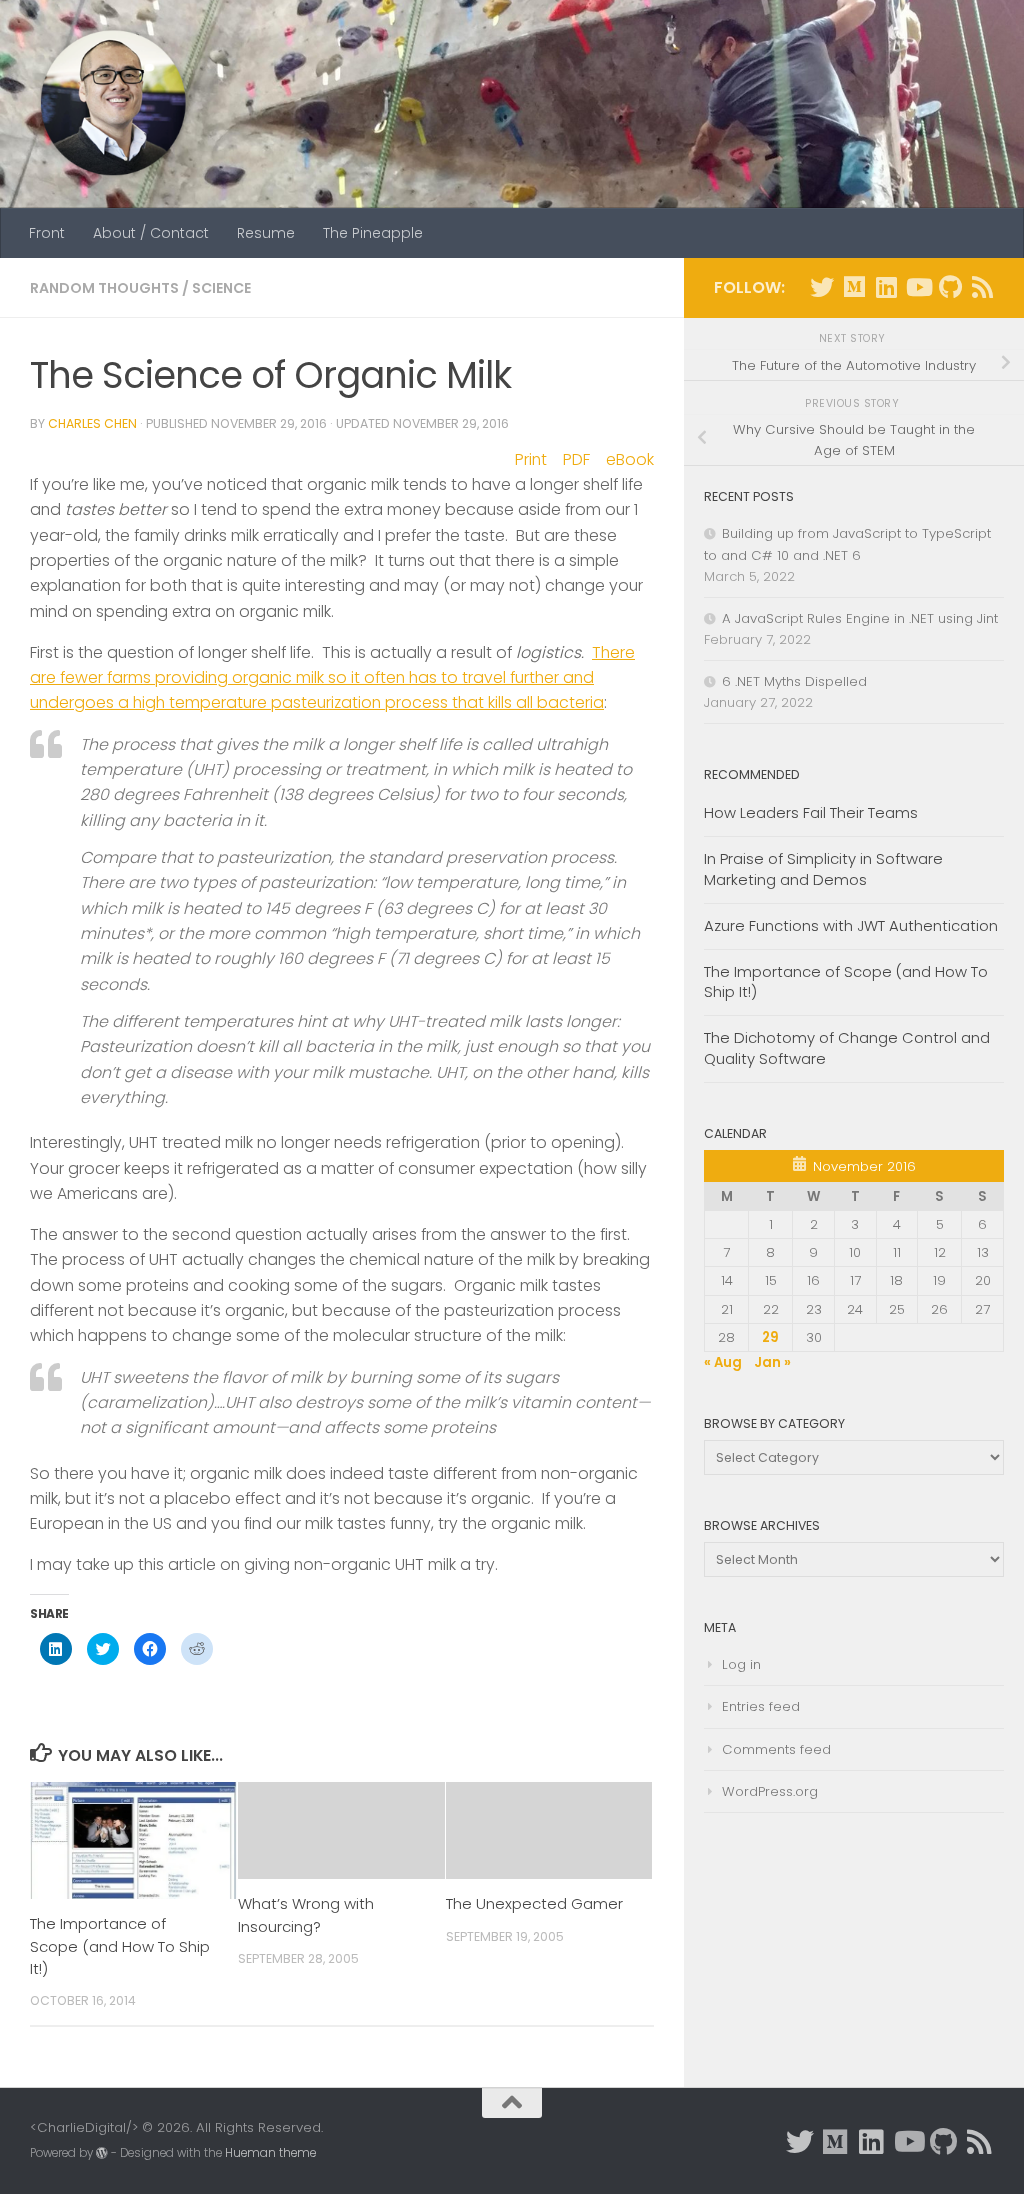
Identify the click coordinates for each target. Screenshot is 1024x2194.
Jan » (772, 1362)
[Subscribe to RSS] (982, 287)
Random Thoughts (104, 288)
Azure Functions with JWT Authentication (851, 925)
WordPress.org (770, 1791)
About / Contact (151, 233)
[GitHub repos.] (950, 287)
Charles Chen (92, 423)
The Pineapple (373, 233)
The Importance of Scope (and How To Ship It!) (120, 1946)
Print (531, 459)
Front (47, 233)
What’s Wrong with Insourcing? (306, 1914)
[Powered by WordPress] (102, 2153)
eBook (630, 459)
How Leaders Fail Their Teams (811, 812)
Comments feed (776, 1749)
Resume (266, 233)
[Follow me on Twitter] (822, 287)
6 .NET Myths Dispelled (794, 681)
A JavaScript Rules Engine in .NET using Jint (860, 618)
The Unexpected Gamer (534, 1903)
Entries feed (761, 1706)
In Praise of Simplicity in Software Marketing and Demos (823, 869)
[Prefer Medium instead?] (854, 287)
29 (770, 1337)
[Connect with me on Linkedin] (886, 287)
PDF (576, 459)
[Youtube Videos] (918, 287)
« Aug (723, 1362)
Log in (741, 1664)
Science (221, 288)
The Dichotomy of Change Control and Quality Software (847, 1048)
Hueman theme (270, 2153)
